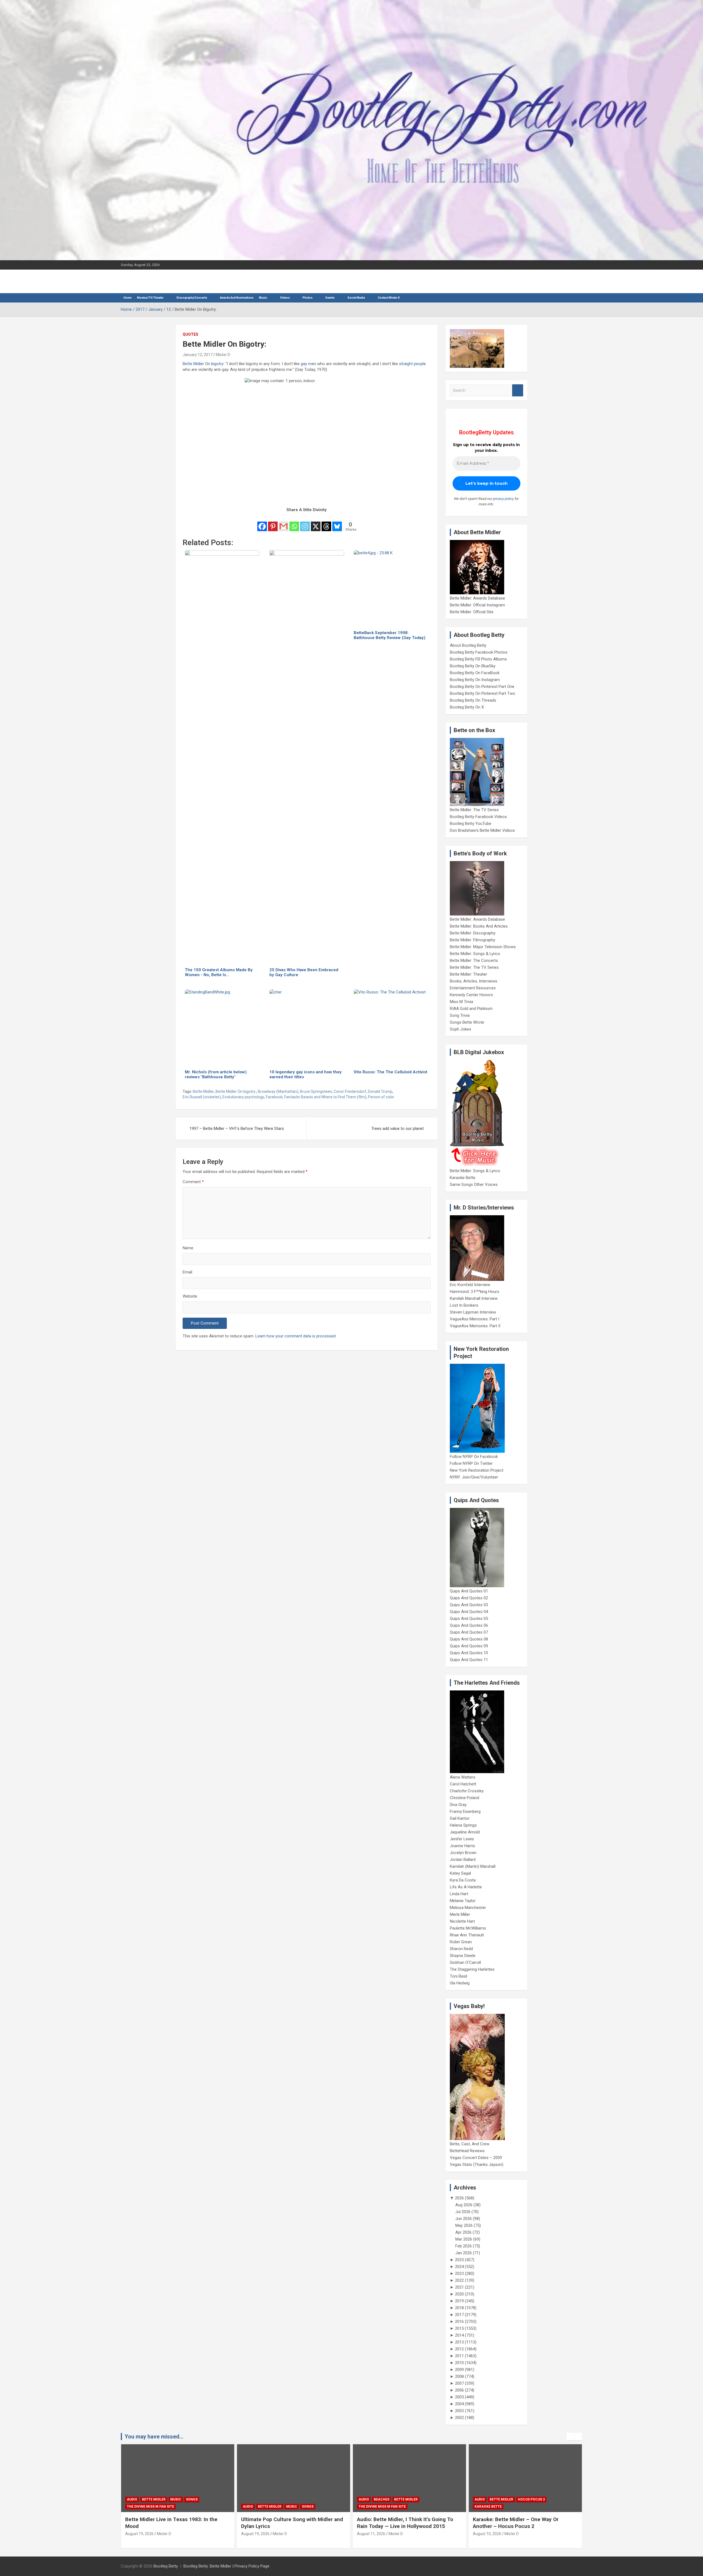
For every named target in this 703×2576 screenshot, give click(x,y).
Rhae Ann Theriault (467, 1935)
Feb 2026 (464, 2246)
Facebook (274, 1097)
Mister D (223, 355)
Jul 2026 (463, 2212)
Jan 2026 (464, 2253)
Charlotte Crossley (467, 1791)
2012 (459, 2349)
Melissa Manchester (468, 1908)
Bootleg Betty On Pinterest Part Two (482, 693)
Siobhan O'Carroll (465, 1962)
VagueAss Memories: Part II (475, 1326)
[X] (316, 523)
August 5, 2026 (486, 2534)
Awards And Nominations (237, 298)
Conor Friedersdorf (350, 1091)
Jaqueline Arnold (465, 1832)
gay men (308, 364)
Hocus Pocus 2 (415, 2499)
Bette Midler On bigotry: (236, 1091)
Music (263, 298)
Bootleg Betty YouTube (471, 824)
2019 (459, 2301)
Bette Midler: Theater (468, 974)
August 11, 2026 (255, 2534)
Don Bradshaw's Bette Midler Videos (482, 830)
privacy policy (503, 499)
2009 (459, 2370)
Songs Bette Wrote (467, 1022)
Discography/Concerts (192, 298)
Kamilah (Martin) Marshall (473, 1866)
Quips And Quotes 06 (469, 1625)
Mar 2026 (464, 2239)
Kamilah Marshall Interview (474, 1298)
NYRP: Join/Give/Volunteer (474, 1477)
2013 (459, 2342)
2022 (459, 2280)
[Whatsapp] (294, 523)
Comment (193, 1182)
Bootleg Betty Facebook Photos (479, 652)
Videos (285, 298)
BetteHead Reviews (467, 2151)
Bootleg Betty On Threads (473, 700)
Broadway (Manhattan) (278, 1091)
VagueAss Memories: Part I (475, 1319)
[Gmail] (284, 523)
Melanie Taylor (463, 1901)
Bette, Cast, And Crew (470, 2144)
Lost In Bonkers (464, 1305)
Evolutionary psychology (243, 1097)
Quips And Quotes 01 (469, 1591)
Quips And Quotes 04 (469, 1612)
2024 (459, 2267)
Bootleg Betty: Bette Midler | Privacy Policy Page (226, 2566)
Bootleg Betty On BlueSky (473, 666)
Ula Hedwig (460, 1983)
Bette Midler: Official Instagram (477, 605)
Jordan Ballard (463, 1860)
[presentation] (570, 2437)
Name (188, 1248)
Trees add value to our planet (397, 1129)
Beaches (266, 2499)
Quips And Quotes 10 (469, 1653)
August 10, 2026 (371, 2534)
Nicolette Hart (462, 1921)
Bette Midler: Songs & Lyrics (475, 954)
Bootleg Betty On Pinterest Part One (482, 687)
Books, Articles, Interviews (474, 981)
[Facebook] (262, 523)
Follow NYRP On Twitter (471, 1463)
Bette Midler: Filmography (472, 940)
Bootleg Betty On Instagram (475, 680)
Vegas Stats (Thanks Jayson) (477, 2165)
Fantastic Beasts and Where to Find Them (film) (325, 1097)
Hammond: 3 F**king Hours (475, 1292)
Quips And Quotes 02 (469, 1598)
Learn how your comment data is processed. (296, 1336)
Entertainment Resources (473, 988)
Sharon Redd (461, 1949)
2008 (459, 2376)
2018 (459, 2308)
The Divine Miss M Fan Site (266, 2507)
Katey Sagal (460, 1873)
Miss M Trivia (461, 1002)
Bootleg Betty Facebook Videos (478, 817)
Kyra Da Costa (463, 1880)
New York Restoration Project (477, 1470)
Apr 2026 (463, 2232)
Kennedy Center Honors (471, 995)
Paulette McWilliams (468, 1928)
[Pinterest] (273, 523)
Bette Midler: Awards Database (477, 598)
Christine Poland (465, 1798)
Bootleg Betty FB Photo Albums (478, 659)
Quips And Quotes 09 (469, 1646)
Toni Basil (458, 1976)
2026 (459, 2198)
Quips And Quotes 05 (469, 1619)
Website (190, 1296)
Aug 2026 (464, 2205)
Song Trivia (460, 1015)
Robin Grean (461, 1942)
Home (128, 298)
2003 (459, 2411)
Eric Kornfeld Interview (470, 1285)
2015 (459, 2328)
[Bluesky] (337, 523)
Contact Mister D (389, 298)
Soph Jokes (461, 1029)
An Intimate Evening (493, 2507)
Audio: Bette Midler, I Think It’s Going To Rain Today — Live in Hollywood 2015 (289, 2523)
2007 (459, 2383)
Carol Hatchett (463, 1784)
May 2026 (464, 2225)
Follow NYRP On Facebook (474, 1457)
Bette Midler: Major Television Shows (483, 947)
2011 (459, 2356)
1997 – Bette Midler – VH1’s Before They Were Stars (237, 1129)
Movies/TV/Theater (150, 298)
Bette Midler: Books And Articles (479, 926)
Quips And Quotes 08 (469, 1639)
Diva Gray (458, 1805)
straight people (412, 364)
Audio (132, 2507)
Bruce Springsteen (316, 1091)
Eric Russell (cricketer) (202, 1097)
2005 (459, 2397)
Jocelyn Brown (463, 1853)
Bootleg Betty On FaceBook (475, 673)
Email (187, 1272)
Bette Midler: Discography (473, 933)
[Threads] (326, 523)
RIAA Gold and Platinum (471, 1009)
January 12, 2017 (198, 355)
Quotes (190, 334)
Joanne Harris (462, 1846)
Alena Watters (463, 1777)
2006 (459, 2390)
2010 (459, 2363)
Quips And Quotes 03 (469, 1605)
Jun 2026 (464, 2219)
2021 (459, 2287)
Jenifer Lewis (462, 1839)
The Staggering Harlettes (472, 1969)
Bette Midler (193, 364)
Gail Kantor (460, 1818)
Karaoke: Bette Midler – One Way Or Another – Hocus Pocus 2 (400, 2523)
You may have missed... (154, 2437)
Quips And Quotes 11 (469, 1660)
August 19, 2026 (139, 2534)
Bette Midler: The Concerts (474, 961)
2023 (459, 2273)
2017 (459, 2315)
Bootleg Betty (166, 2566)
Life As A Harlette (466, 1887)
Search (518, 390)
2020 (459, 2294)
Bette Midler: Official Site (472, 612)
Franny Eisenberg (465, 1811)
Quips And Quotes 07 (469, 1632)
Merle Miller (460, 1914)
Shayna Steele (463, 1956)
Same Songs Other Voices (474, 1185)
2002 (459, 2418)
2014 (459, 2335)
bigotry (217, 364)
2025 (459, 2260)
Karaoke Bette (463, 1178)
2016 (459, 2322)
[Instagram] (305, 523)
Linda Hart (459, 1894)
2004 (459, 2404)
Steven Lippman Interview (473, 1312)
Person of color (381, 1097)
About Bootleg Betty (468, 645)
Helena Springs (463, 1825)
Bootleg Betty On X (467, 707)
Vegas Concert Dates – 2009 (476, 2158)
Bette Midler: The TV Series (474, 810)
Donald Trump (380, 1091)
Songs (192, 2507)
